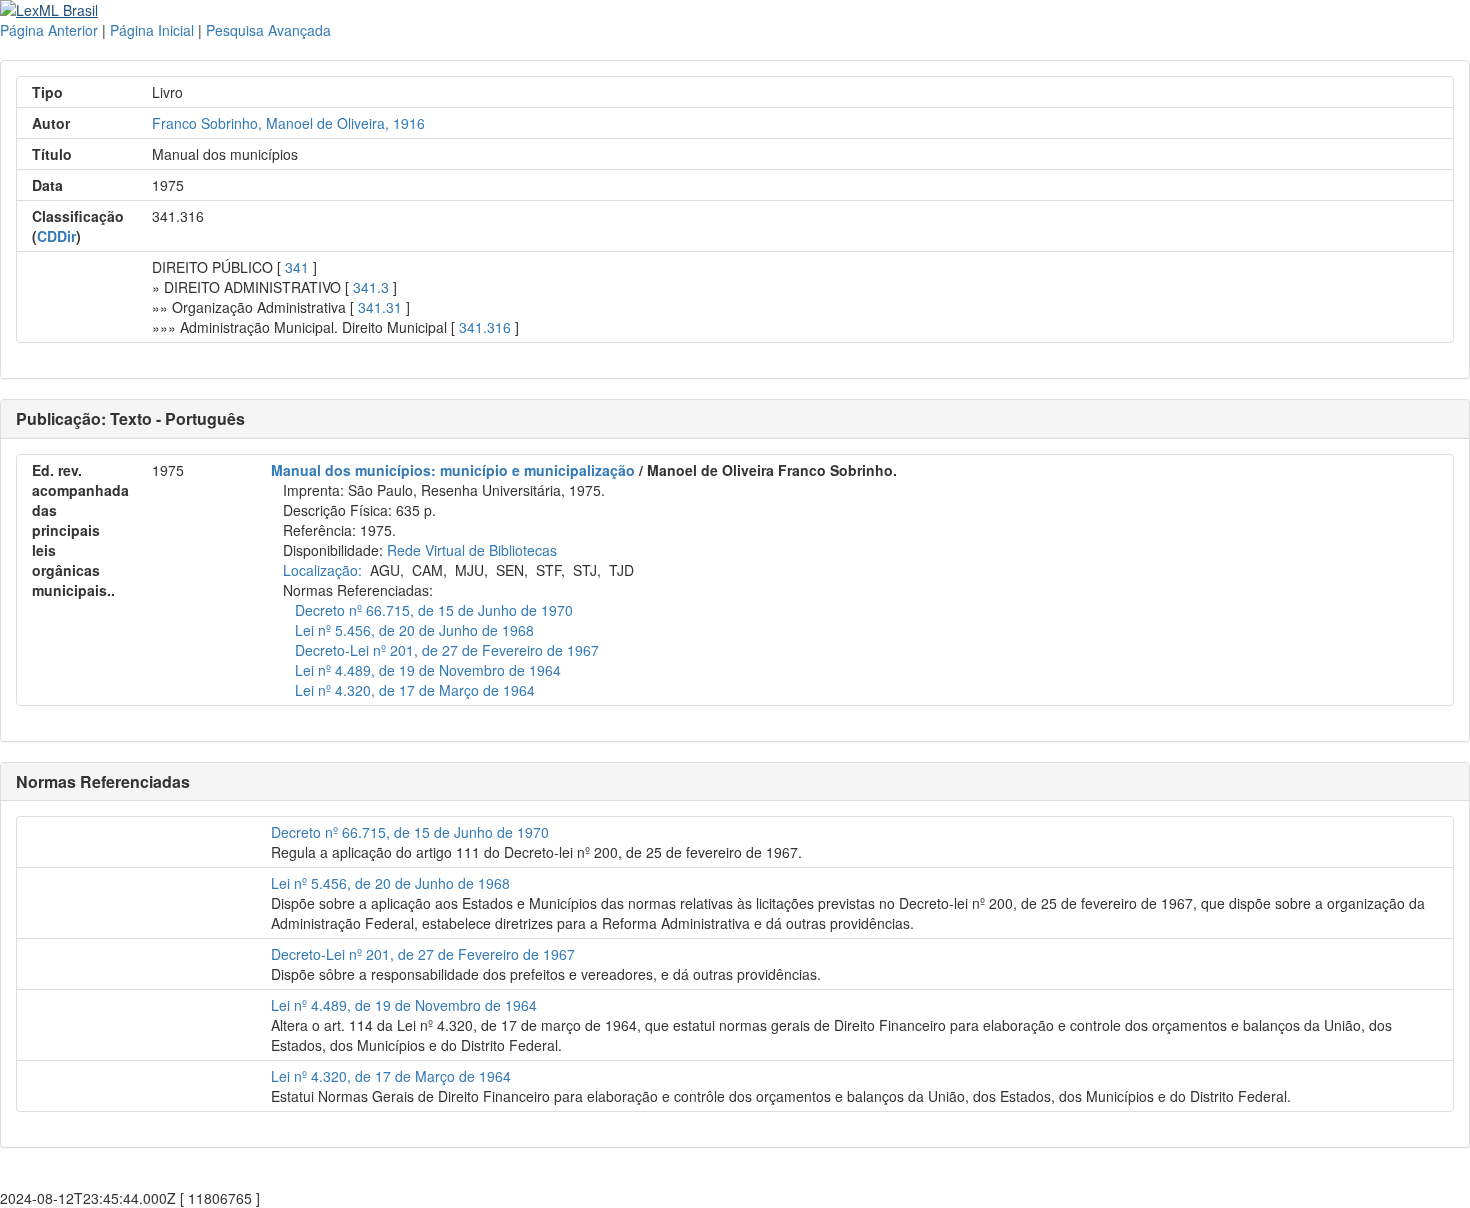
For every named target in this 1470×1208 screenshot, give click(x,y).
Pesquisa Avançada (268, 30)
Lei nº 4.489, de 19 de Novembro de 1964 (428, 670)
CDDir (56, 236)
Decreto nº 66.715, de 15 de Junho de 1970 (434, 610)
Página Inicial (152, 30)
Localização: (322, 570)
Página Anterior (49, 30)
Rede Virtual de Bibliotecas (472, 550)
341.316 (485, 327)
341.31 (380, 307)
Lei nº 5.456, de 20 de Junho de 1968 (414, 630)
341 (297, 267)
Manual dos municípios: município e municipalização (453, 470)
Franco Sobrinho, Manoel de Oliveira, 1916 (288, 123)
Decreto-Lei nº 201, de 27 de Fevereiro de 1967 (447, 650)
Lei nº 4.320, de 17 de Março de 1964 (415, 690)
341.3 (371, 287)
